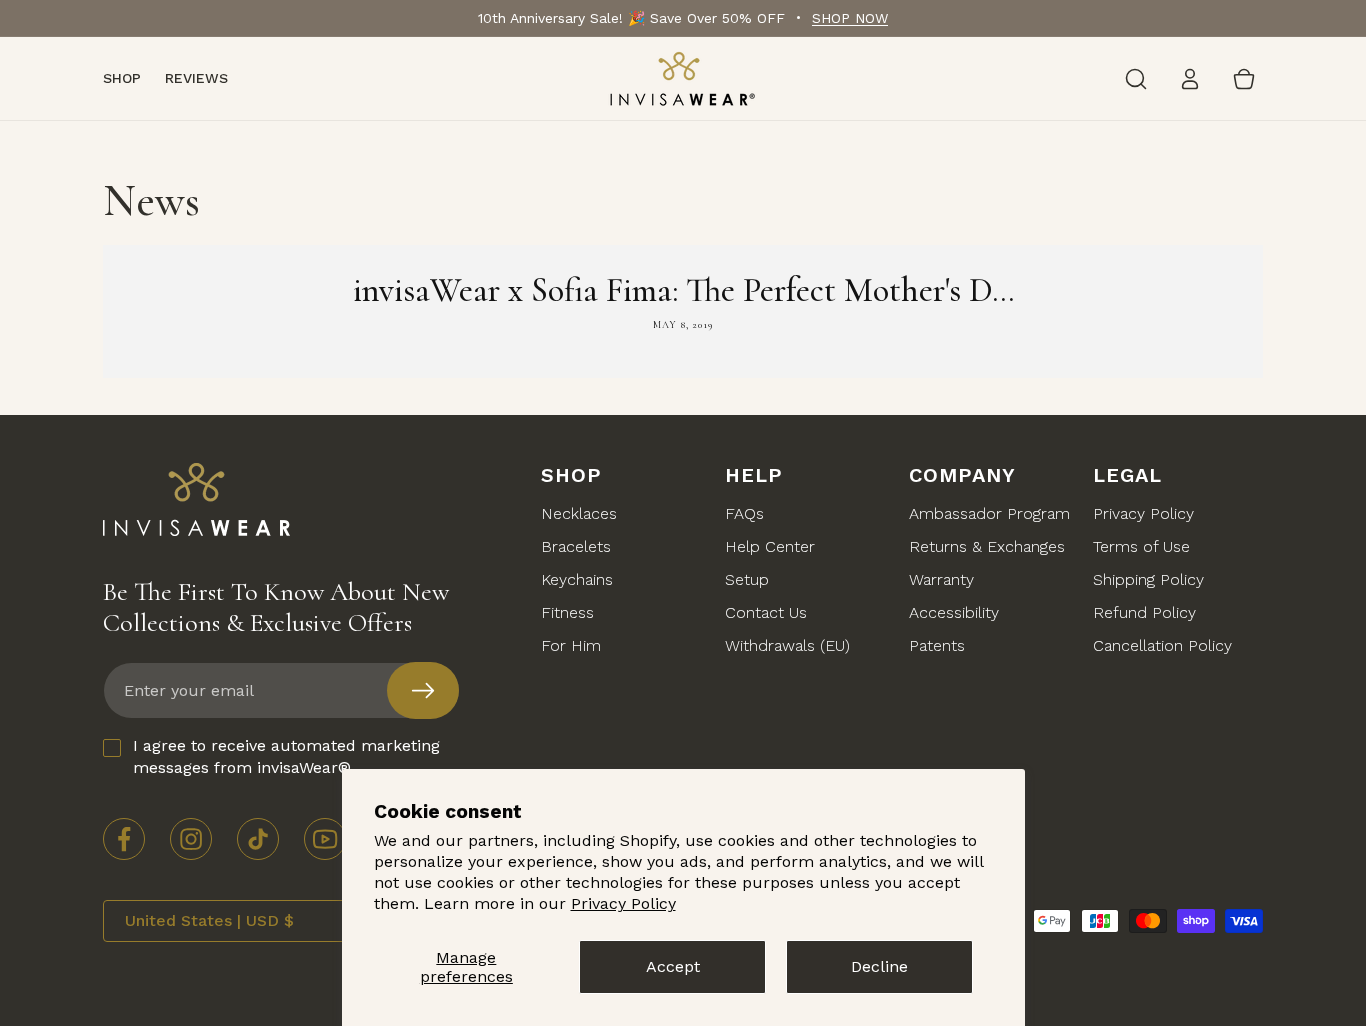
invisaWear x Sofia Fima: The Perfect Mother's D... (683, 290)
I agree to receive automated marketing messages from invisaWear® (286, 756)
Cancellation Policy (1162, 646)
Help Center (770, 547)
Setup (747, 580)
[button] (1136, 79)
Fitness (567, 613)
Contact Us (766, 613)
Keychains (577, 580)
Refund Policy (1144, 613)
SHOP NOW (850, 18)
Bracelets (576, 547)
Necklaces (579, 514)
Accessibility (954, 613)
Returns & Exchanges (987, 547)
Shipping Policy (1148, 580)
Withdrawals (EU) (787, 646)
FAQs (744, 514)
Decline (879, 966)
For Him (571, 646)
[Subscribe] (423, 690)
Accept (673, 966)
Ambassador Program (989, 514)
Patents (937, 646)
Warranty (941, 580)
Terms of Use (1141, 547)
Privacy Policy (623, 903)
